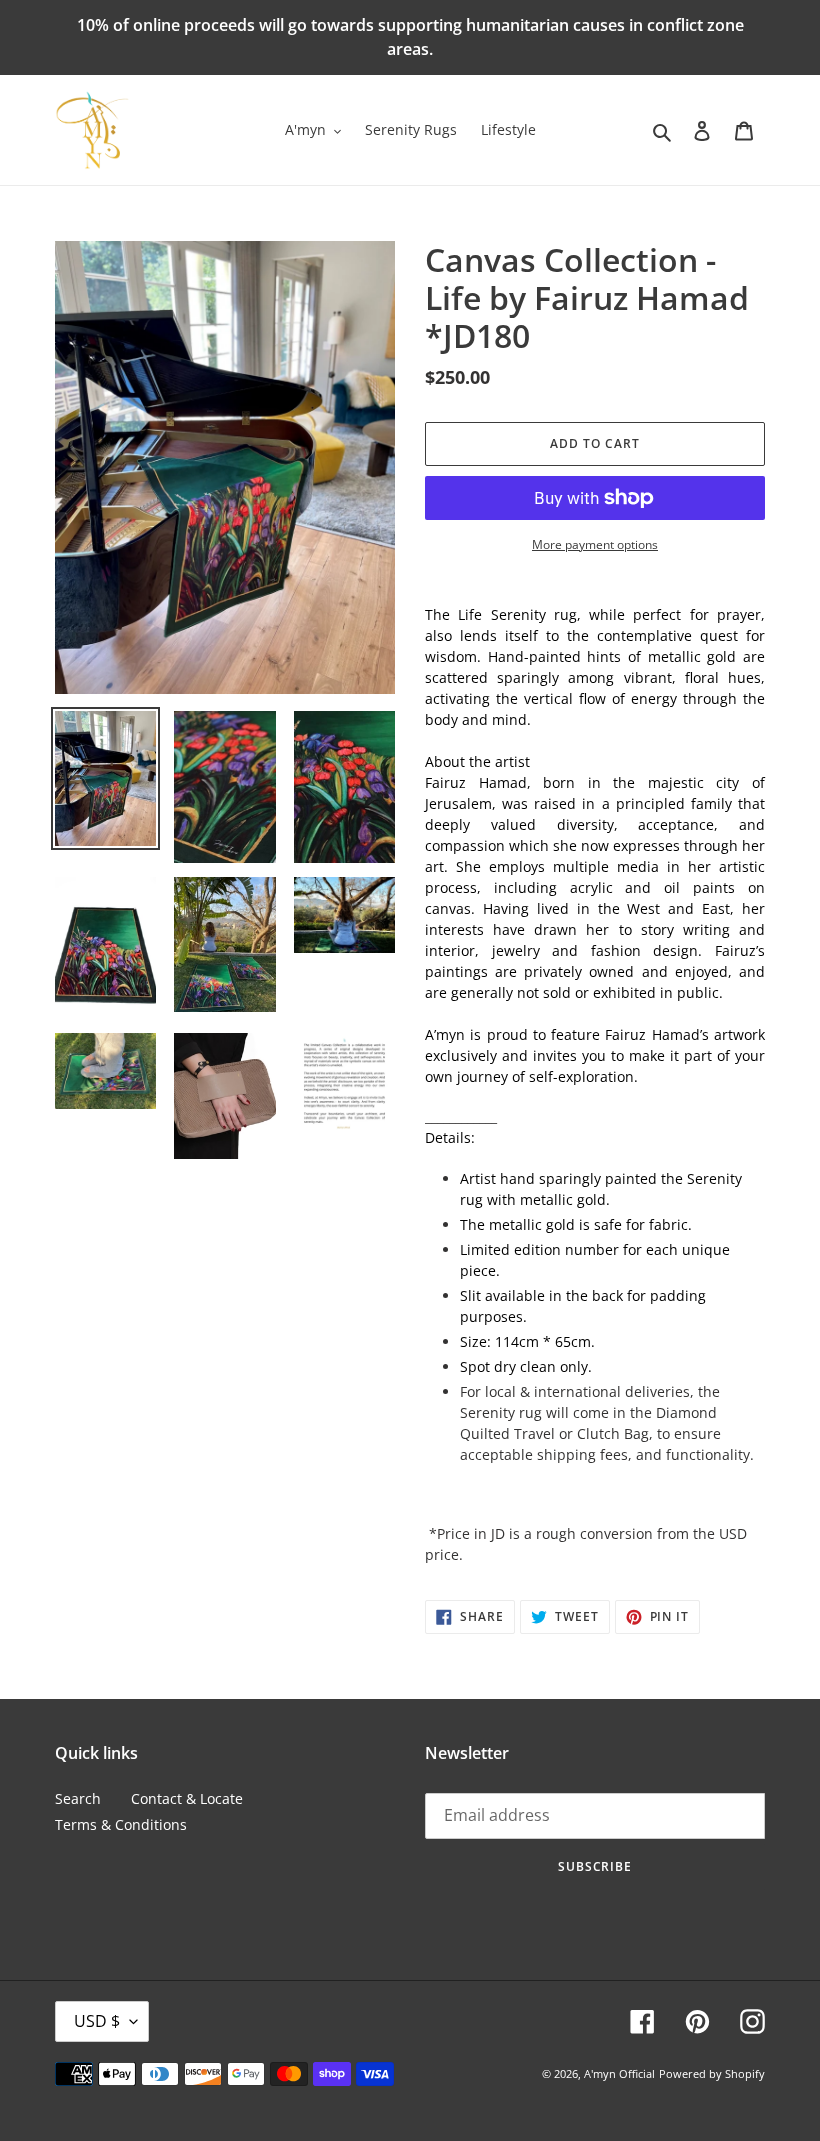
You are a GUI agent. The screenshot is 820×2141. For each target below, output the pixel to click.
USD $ (97, 2021)
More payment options (595, 544)
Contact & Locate (187, 1798)
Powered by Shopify (712, 2073)
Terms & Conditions (121, 1824)
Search (78, 1798)
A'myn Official (619, 2073)
